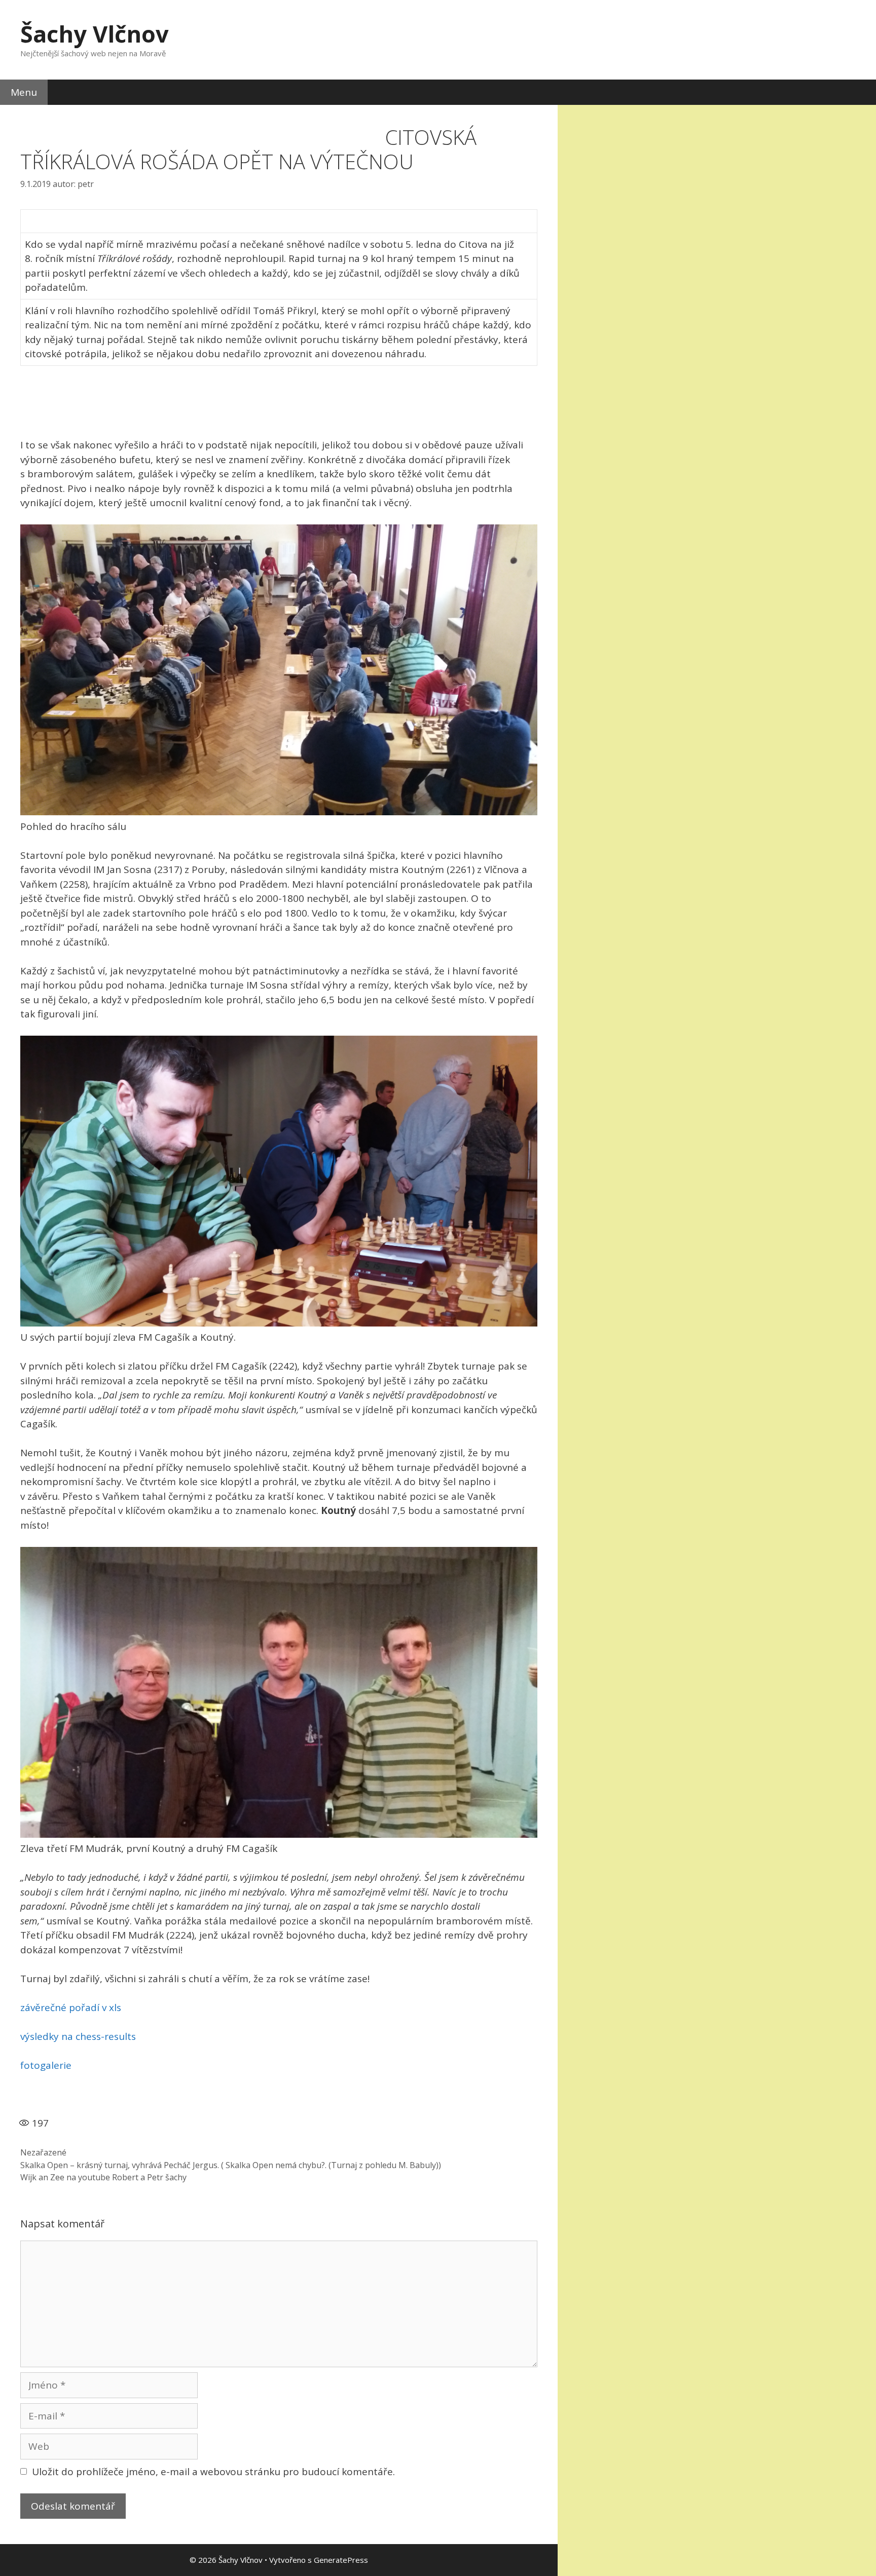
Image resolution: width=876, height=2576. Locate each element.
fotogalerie (46, 2065)
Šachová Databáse (273, 120)
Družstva (67, 120)
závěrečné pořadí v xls (71, 2007)
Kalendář (124, 120)
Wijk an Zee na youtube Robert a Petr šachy (103, 2177)
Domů (21, 120)
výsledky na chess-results (78, 2036)
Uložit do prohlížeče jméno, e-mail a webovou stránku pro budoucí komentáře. (213, 2472)
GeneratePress (341, 2560)
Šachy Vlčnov (95, 34)
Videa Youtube (190, 120)
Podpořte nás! (350, 120)
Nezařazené (43, 2152)
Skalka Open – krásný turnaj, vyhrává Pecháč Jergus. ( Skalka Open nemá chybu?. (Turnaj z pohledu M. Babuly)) (231, 2165)
